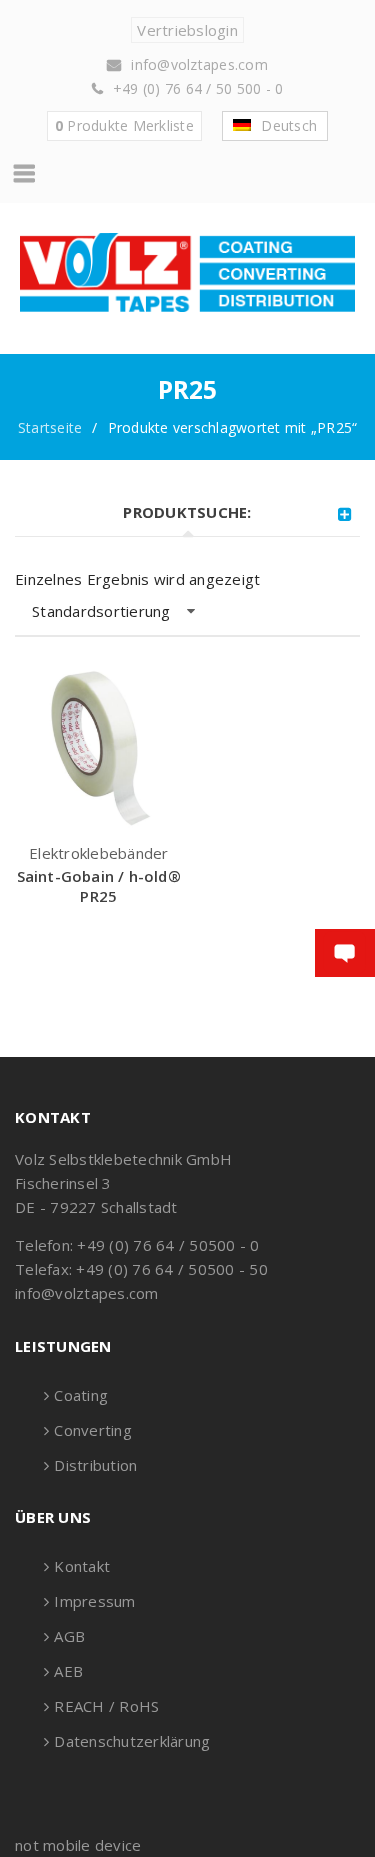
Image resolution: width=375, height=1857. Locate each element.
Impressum (94, 1601)
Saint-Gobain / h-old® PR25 (99, 886)
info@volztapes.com (199, 64)
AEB (68, 1671)
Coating (81, 1395)
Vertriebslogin (187, 30)
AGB (69, 1636)
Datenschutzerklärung (132, 1741)
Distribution (95, 1465)
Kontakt (82, 1566)
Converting (93, 1430)
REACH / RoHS (106, 1706)
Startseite (50, 427)
